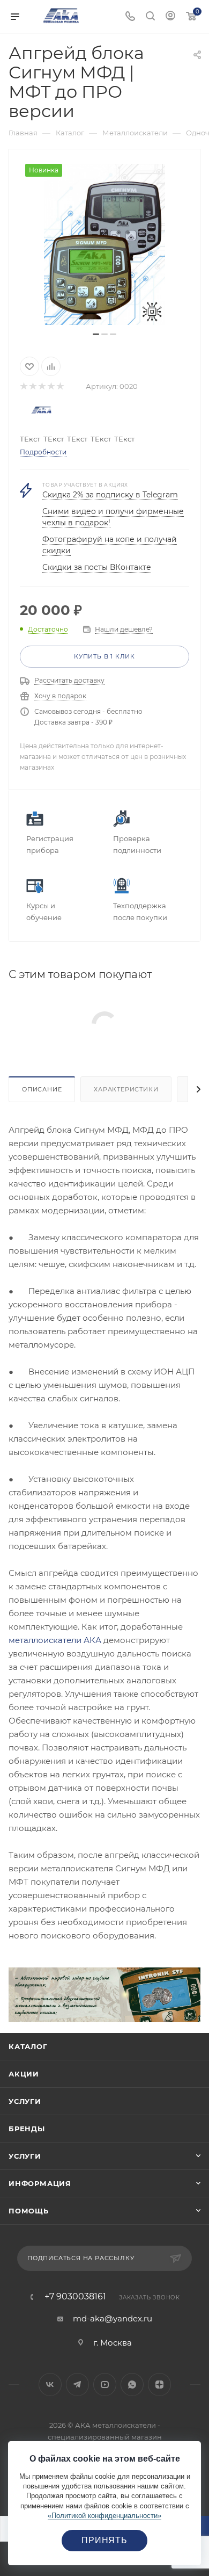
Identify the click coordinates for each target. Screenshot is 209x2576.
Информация (40, 2183)
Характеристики (126, 1089)
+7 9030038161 (75, 2297)
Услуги (25, 2101)
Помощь (29, 2211)
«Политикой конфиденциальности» (104, 2516)
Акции (24, 2074)
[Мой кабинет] (170, 17)
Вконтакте (50, 2385)
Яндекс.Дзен (159, 2385)
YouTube (105, 2385)
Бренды (27, 2129)
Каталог (28, 2046)
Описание (42, 1089)
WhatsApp (132, 2385)
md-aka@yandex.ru (113, 2318)
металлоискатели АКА (55, 1640)
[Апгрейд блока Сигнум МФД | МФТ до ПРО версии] (104, 244)
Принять (104, 2540)
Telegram (77, 2385)
